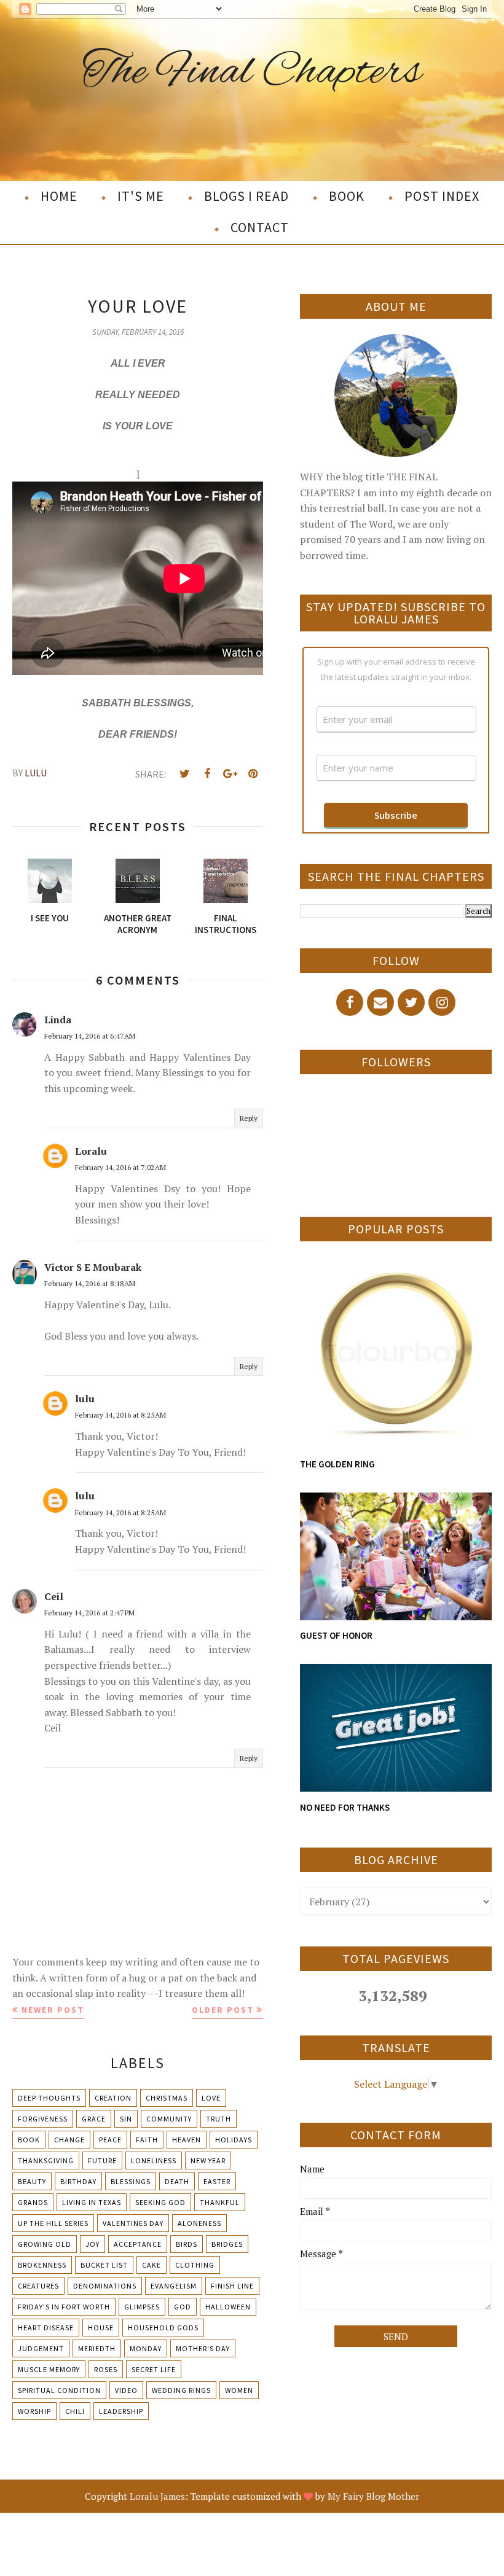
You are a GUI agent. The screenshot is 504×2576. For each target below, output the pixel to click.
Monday (146, 2348)
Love (211, 2098)
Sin (126, 2119)
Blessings (131, 2181)
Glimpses (142, 2307)
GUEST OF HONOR (336, 1635)
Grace (94, 2119)
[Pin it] (253, 774)
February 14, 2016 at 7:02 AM (120, 1167)
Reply (249, 1118)
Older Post (223, 2010)
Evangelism (174, 2286)
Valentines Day (133, 2223)
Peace (110, 2140)
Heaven (187, 2140)
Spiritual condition (59, 2390)
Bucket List (104, 2265)
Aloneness (199, 2223)
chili (75, 2411)
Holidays (234, 2140)
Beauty (32, 2181)
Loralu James (157, 2496)
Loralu (91, 1151)
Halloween (228, 2307)
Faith (147, 2140)
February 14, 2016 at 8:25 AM (120, 1415)
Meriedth (97, 2348)
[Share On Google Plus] (230, 774)
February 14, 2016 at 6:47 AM (90, 1036)
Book (29, 2140)
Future (102, 2160)
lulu (85, 1399)
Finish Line (232, 2286)
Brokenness (42, 2265)
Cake (152, 2265)
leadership (121, 2411)
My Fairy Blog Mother (373, 2496)
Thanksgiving (46, 2160)
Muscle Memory (49, 2369)
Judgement (41, 2348)
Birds (187, 2244)
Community (169, 2119)
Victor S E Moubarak (93, 1267)
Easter (217, 2181)
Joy (93, 2244)
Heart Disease (46, 2328)
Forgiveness (43, 2119)
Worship (34, 2411)
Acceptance (138, 2244)
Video (126, 2390)
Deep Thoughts (49, 2098)
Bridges (227, 2244)
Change (69, 2140)
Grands (33, 2202)
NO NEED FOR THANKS (345, 1807)
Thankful (220, 2202)
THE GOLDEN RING (337, 1464)
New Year (208, 2160)
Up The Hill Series (53, 2223)
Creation (113, 2098)
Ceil (54, 1596)
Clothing (195, 2265)
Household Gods (163, 2328)
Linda (58, 1020)
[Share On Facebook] (207, 774)
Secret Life (154, 2369)
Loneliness (154, 2160)
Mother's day (203, 2348)
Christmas (167, 2098)
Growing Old (45, 2244)
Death (177, 2181)
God (183, 2307)
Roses (106, 2369)
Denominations (105, 2286)
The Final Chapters (252, 73)
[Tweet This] (184, 774)
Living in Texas (92, 2202)
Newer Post (53, 2010)
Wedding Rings (181, 2390)
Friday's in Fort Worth (64, 2307)
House (101, 2328)
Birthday (78, 2181)
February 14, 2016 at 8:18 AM (90, 1283)
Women (239, 2390)
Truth (219, 2119)
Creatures (38, 2286)
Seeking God (160, 2202)
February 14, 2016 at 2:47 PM (89, 1613)
